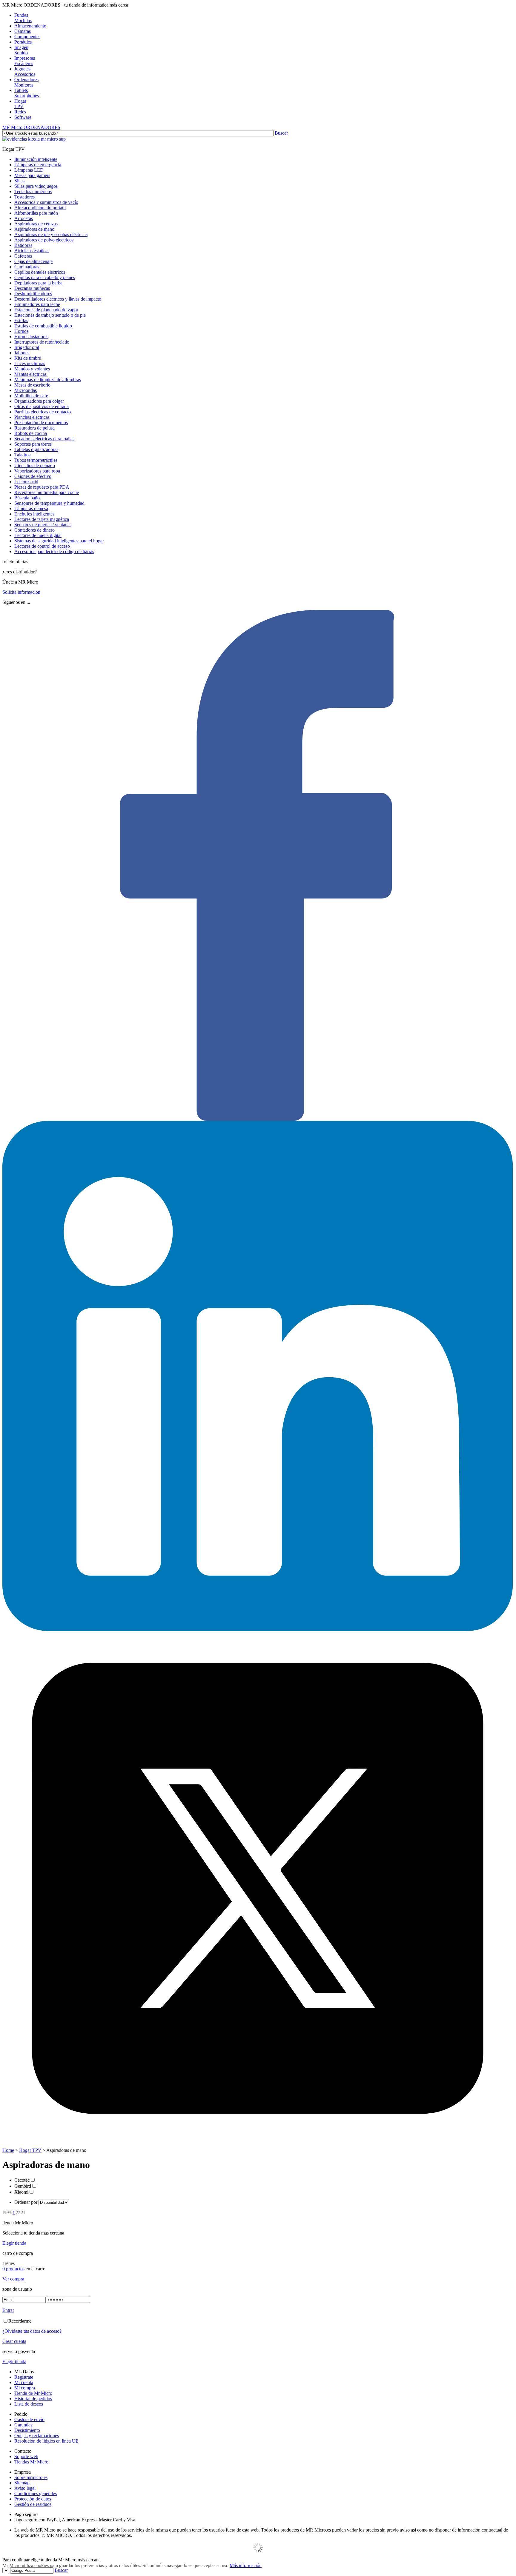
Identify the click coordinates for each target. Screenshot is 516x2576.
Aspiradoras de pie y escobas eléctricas (51, 234)
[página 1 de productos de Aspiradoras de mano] (9, 2213)
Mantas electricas (30, 374)
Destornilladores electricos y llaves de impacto (58, 299)
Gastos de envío (29, 2419)
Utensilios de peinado (35, 466)
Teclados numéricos (33, 191)
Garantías (23, 2425)
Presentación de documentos (41, 423)
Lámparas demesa (31, 508)
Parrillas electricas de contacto (43, 412)
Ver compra (13, 2279)
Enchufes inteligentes (34, 514)
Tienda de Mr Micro (33, 2393)
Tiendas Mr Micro (31, 2462)
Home (8, 2150)
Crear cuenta (14, 2341)
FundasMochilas (23, 18)
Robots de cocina (31, 433)
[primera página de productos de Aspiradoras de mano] (4, 2213)
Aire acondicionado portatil (40, 208)
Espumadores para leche (37, 304)
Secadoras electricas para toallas (44, 439)
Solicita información (21, 592)
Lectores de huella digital (38, 535)
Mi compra (25, 2388)
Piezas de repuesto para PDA (42, 487)
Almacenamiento (30, 26)
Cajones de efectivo (33, 476)
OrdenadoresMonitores (26, 82)
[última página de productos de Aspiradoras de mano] (23, 2213)
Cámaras (23, 31)
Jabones (22, 353)
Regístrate (24, 2377)
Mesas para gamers (32, 175)
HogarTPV (20, 104)
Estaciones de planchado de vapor (46, 310)
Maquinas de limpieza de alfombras (48, 380)
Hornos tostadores (31, 337)
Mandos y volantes (32, 369)
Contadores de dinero (34, 530)
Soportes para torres (33, 444)
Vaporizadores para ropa (37, 471)
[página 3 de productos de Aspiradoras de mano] (18, 2213)
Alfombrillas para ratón (36, 213)
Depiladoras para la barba (38, 283)
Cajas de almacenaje (33, 261)
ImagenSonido (21, 50)
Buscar (281, 133)
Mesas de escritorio (32, 385)
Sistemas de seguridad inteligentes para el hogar (59, 541)
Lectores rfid (26, 482)
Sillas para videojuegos (36, 186)
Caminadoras (27, 267)
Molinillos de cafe (31, 396)
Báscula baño (27, 498)
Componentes (27, 37)
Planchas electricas (32, 417)
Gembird (23, 2186)
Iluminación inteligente (36, 159)
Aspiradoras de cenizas (36, 224)
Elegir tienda (14, 2243)
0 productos (13, 2269)
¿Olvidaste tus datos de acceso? (32, 2331)
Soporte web (26, 2456)
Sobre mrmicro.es (31, 2477)
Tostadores (24, 197)
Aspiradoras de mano (34, 229)
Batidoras (23, 245)
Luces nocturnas (30, 363)
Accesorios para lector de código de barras (54, 551)
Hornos (21, 331)
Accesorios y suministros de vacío (46, 202)
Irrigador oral (27, 347)
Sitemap (22, 2483)
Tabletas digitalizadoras (36, 449)
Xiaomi (21, 2192)
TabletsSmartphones (27, 93)
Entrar (8, 2310)
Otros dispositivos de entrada (42, 406)
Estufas (21, 320)
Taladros (22, 455)
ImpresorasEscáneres (25, 61)
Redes (20, 112)
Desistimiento (27, 2430)
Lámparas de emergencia (38, 165)
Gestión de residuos (33, 2504)
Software (23, 117)
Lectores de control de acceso (42, 546)
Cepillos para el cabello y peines (45, 277)
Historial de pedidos (33, 2399)
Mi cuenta (24, 2382)
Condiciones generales (36, 2493)
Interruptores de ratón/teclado (42, 342)
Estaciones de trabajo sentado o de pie (50, 315)
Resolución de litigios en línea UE (46, 2441)
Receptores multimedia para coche (47, 492)
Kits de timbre (28, 358)
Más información (246, 2565)
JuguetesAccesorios (25, 71)
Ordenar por (26, 2202)
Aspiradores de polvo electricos (44, 240)
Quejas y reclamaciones (37, 2436)
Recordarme (20, 2321)
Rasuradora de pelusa (34, 428)
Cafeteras (23, 256)
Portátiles (23, 42)
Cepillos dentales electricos (40, 272)
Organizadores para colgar (39, 401)
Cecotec (22, 2180)
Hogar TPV (30, 2150)
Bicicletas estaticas (32, 251)
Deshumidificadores (33, 294)
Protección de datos (33, 2499)
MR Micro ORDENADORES (31, 127)
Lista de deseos (29, 2404)
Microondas (26, 390)
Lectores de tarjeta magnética (42, 519)
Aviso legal (25, 2488)
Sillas (19, 181)
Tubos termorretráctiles (36, 460)
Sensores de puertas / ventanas (43, 525)
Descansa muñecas (32, 288)
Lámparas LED (29, 170)
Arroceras (24, 218)
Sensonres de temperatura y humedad (49, 503)
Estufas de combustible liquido (43, 326)
